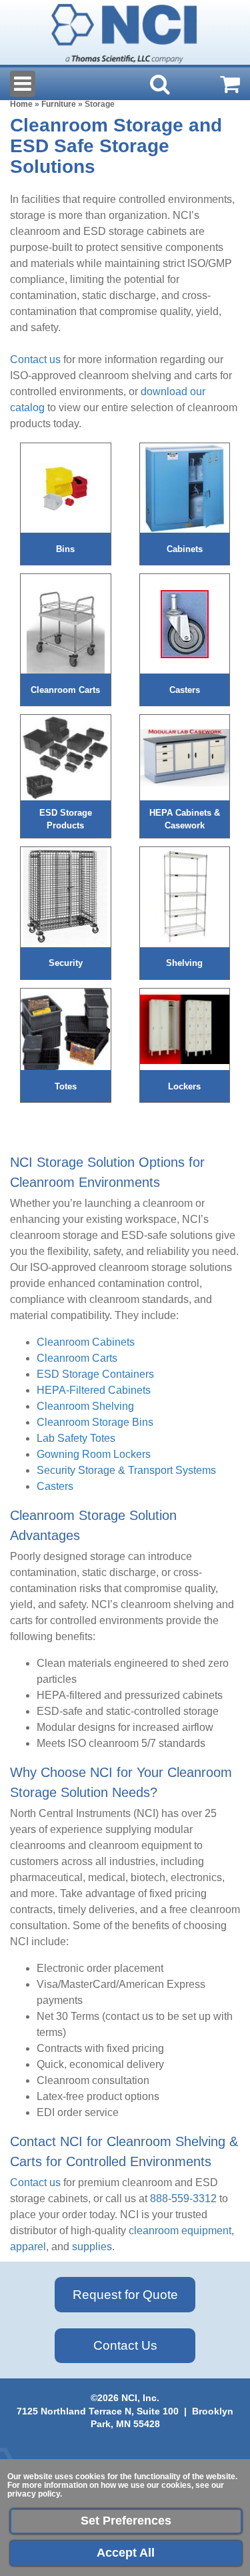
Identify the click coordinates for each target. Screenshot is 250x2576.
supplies (92, 2247)
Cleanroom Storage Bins (95, 1422)
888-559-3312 (183, 2199)
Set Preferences (126, 2521)
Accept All (126, 2553)
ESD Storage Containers (95, 1374)
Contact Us (125, 2345)
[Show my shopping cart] (230, 84)
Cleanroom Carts (77, 1358)
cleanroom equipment (180, 2231)
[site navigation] (23, 84)
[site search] (160, 84)
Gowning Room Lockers (94, 1454)
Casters (55, 1486)
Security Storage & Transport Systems (126, 1470)
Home (21, 104)
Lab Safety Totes (76, 1438)
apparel (28, 2247)
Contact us (35, 359)
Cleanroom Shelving (85, 1406)
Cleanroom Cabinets (86, 1342)
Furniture (59, 104)
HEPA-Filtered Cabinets (94, 1390)
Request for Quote (125, 2295)
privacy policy (34, 2494)
